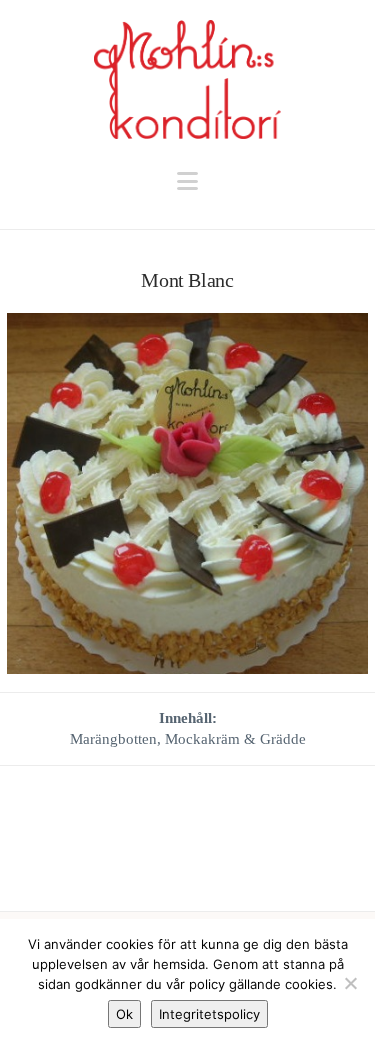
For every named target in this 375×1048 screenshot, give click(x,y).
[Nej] (350, 983)
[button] (187, 181)
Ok (124, 1014)
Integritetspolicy (209, 1014)
